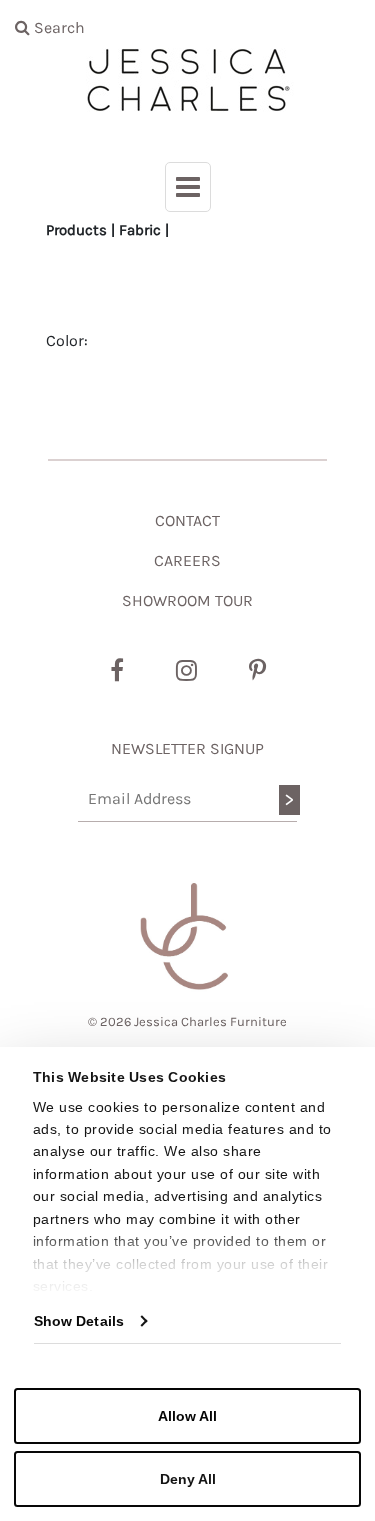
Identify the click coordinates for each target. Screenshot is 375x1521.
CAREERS (187, 560)
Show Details (79, 1321)
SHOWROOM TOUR (187, 600)
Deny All (188, 1479)
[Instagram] (186, 671)
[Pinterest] (257, 671)
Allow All (187, 1416)
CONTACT (187, 520)
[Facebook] (117, 671)
